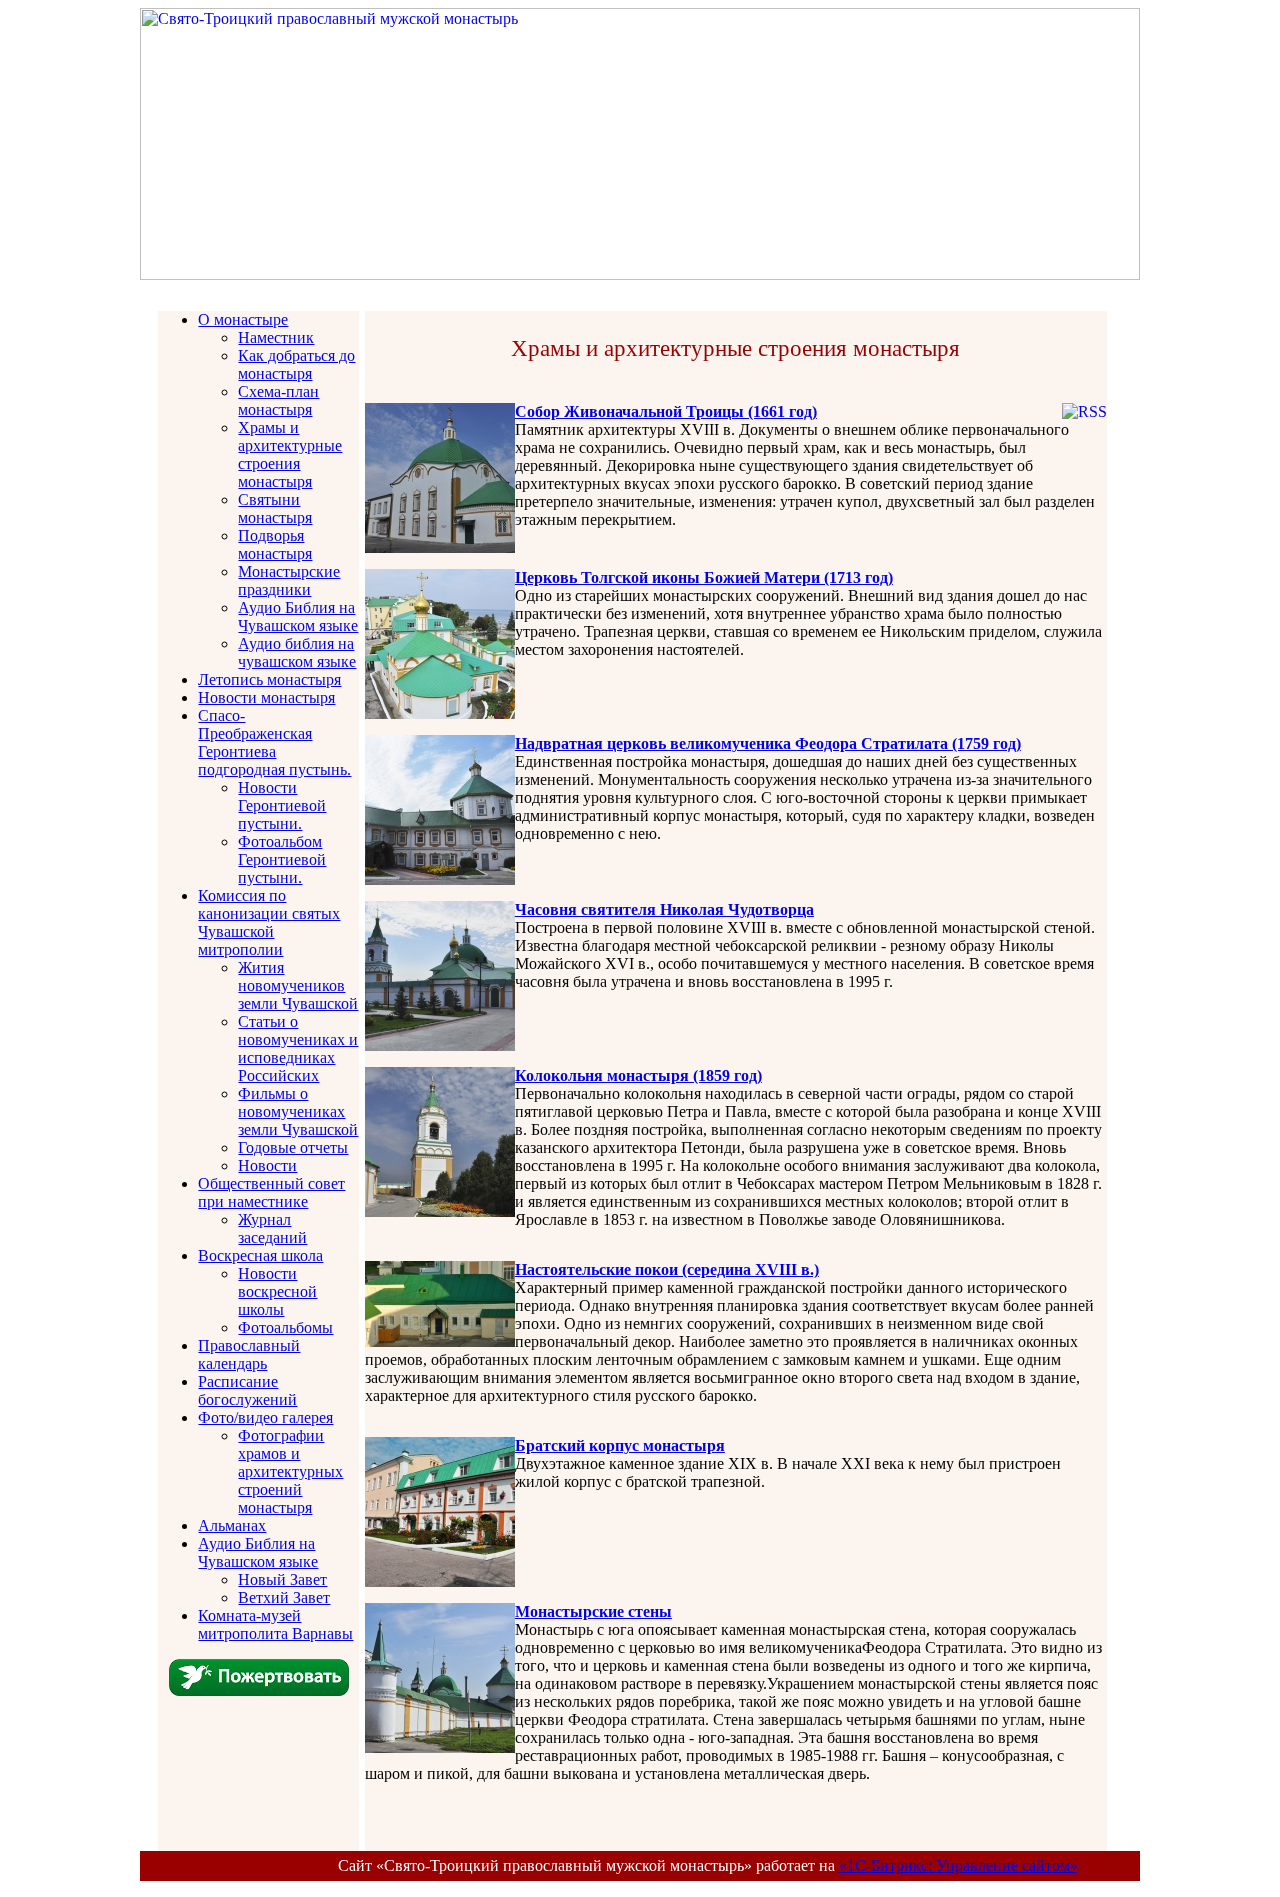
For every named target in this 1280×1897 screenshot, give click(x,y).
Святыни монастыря (275, 508)
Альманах (232, 1525)
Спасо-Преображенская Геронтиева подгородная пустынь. (274, 742)
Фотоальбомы (285, 1327)
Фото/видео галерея (265, 1417)
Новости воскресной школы (277, 1291)
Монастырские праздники (289, 580)
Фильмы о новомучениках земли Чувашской (298, 1111)
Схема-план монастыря (278, 400)
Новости (267, 1165)
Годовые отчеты (293, 1147)
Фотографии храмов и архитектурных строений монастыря (290, 1471)
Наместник (276, 337)
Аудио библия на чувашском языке (297, 652)
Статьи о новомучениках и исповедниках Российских (298, 1048)
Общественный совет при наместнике (271, 1192)
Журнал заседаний (272, 1228)
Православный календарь (249, 1354)
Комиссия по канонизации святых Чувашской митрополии (269, 922)
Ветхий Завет (284, 1597)
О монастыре (243, 319)
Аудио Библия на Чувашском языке (298, 616)
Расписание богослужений (247, 1390)
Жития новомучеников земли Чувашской (298, 985)
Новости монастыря (266, 697)
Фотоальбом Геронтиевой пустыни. (282, 859)
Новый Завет (282, 1579)
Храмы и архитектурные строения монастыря (290, 454)
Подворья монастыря (275, 544)
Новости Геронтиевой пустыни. (282, 805)
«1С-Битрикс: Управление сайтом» (958, 1865)
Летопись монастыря (269, 679)
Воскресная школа (260, 1255)
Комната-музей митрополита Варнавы (275, 1624)
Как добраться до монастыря (296, 364)
